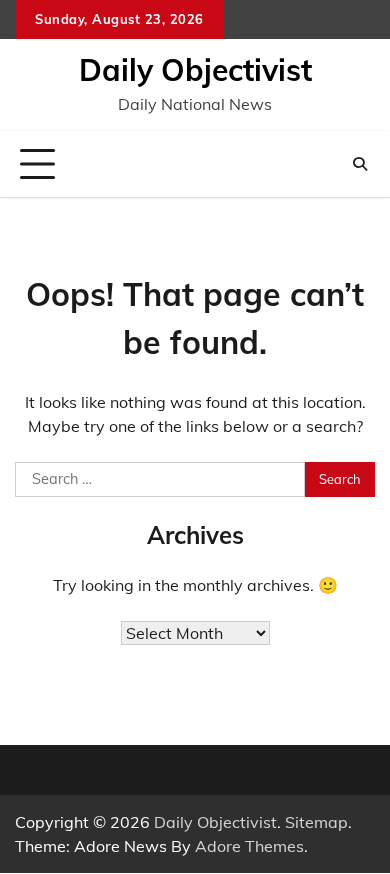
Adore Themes (249, 846)
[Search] (360, 164)
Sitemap (316, 822)
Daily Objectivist (195, 70)
